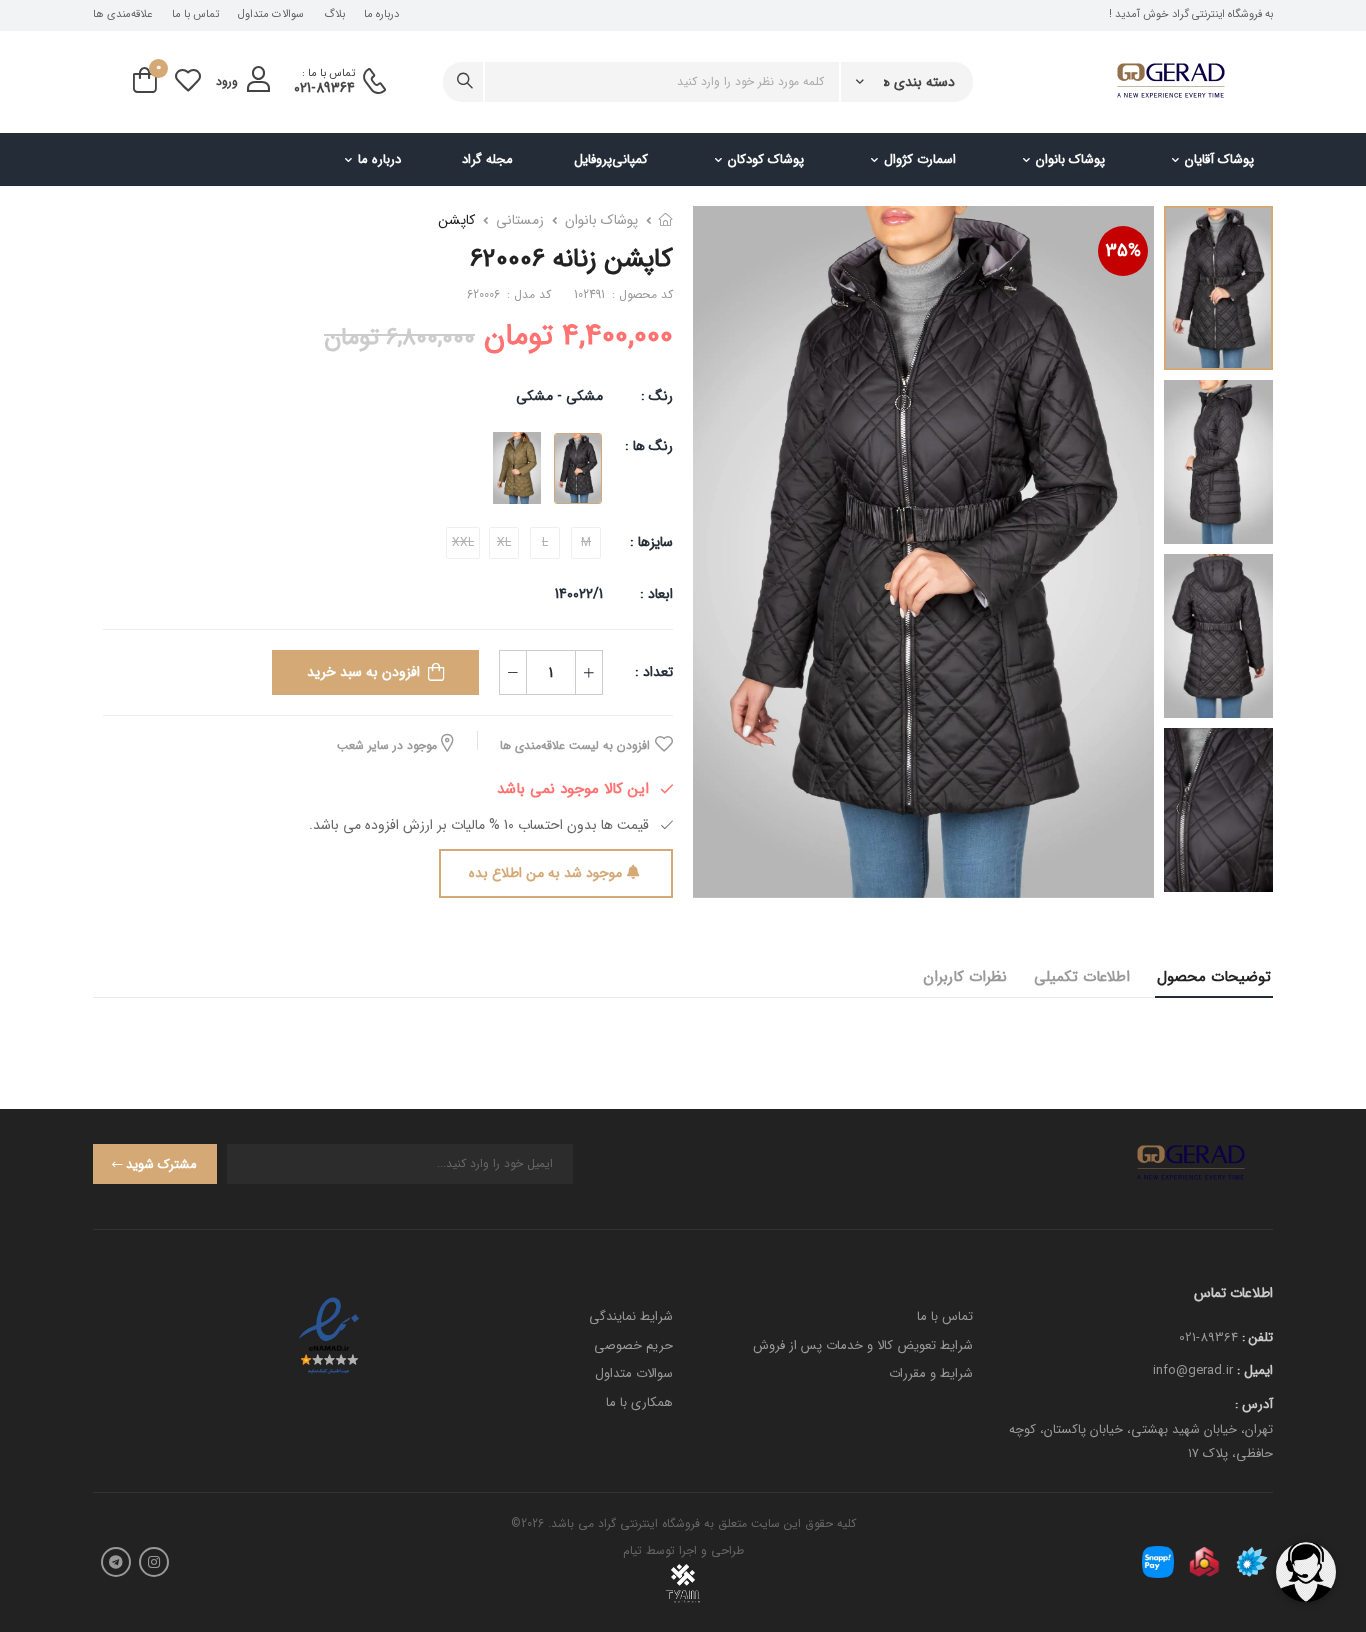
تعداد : (654, 672)
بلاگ (334, 15)
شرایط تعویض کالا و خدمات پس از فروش (863, 1345)
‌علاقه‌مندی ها (122, 15)
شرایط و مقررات (931, 1373)
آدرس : (1254, 1404)
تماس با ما (195, 15)
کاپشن (456, 220)
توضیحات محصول (1214, 977)
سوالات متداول (271, 15)
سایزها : (651, 542)
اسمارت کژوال (920, 159)
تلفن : (1257, 1337)
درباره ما (381, 15)
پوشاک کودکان (766, 159)
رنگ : (657, 396)
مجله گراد (487, 159)
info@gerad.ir (1193, 1370)
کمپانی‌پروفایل (611, 159)
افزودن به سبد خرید (363, 672)
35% (1123, 251)
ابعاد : (654, 594)
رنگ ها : (649, 446)
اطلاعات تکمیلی (1082, 977)
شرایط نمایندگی (631, 1316)
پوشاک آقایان (1219, 159)
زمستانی (520, 220)
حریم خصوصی (633, 1345)
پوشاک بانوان (1070, 159)
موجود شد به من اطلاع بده (545, 873)
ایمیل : (1255, 1370)
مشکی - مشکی (559, 396)
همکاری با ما (639, 1402)
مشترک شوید (161, 1164)
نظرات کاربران (965, 977)
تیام (632, 1550)
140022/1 (579, 594)
